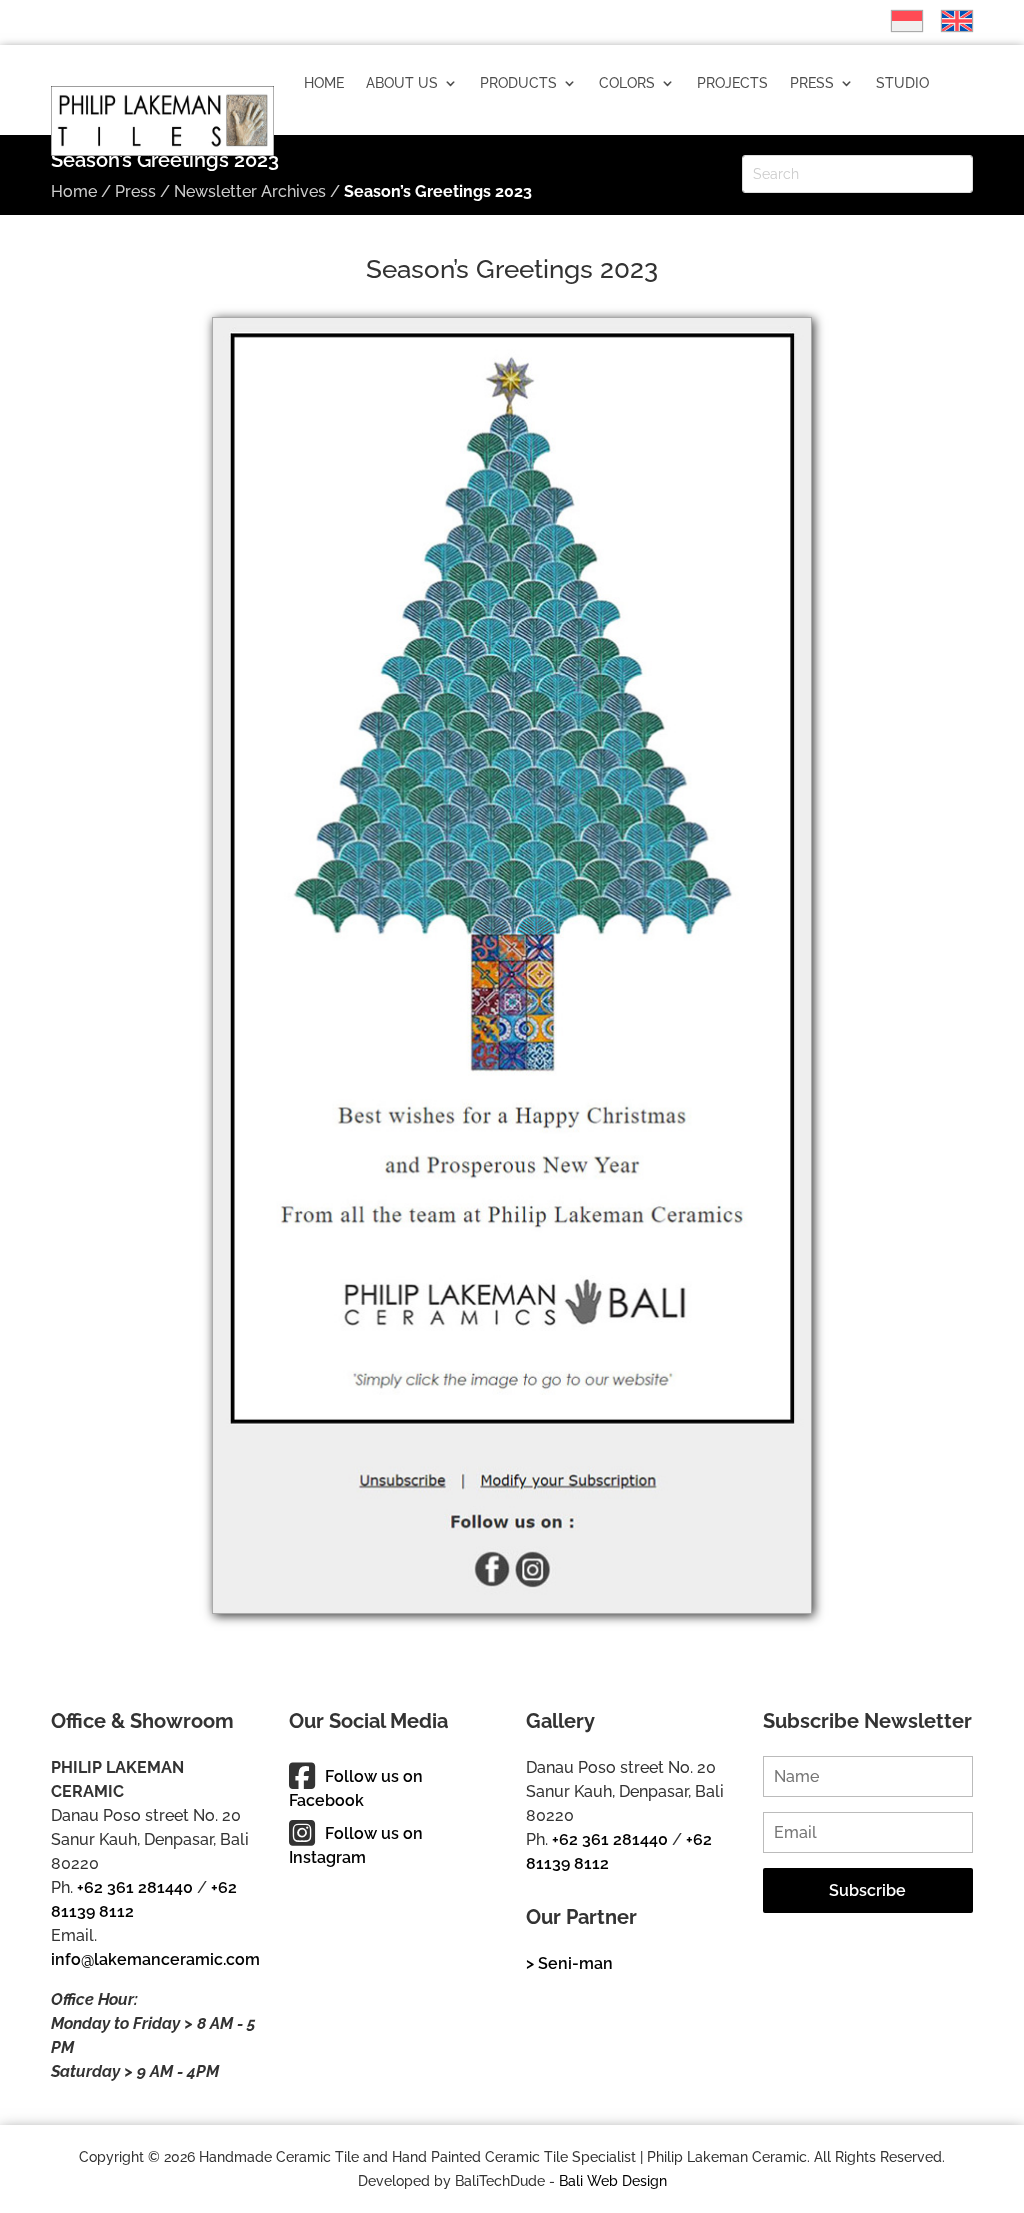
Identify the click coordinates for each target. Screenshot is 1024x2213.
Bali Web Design (613, 2181)
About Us (402, 83)
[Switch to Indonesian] (897, 21)
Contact (444, 159)
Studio (902, 83)
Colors (627, 83)
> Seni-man (569, 1963)
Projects (732, 83)
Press (812, 83)
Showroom (346, 159)
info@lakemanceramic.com (155, 1959)
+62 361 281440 (135, 1887)
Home (324, 83)
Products (518, 83)
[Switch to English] (947, 21)
